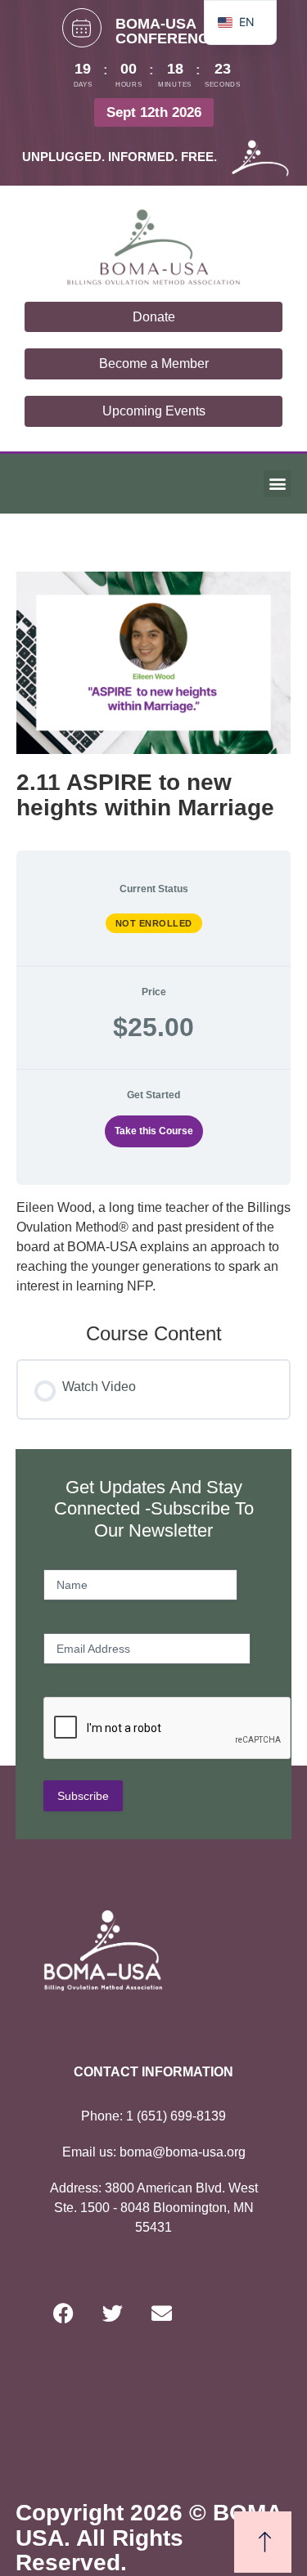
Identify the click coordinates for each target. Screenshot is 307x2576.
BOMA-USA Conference (167, 31)
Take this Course (154, 1131)
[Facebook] (64, 2313)
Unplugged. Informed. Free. (120, 157)
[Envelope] (162, 2313)
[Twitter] (113, 2313)
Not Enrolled (154, 923)
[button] (277, 484)
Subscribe (83, 1796)
